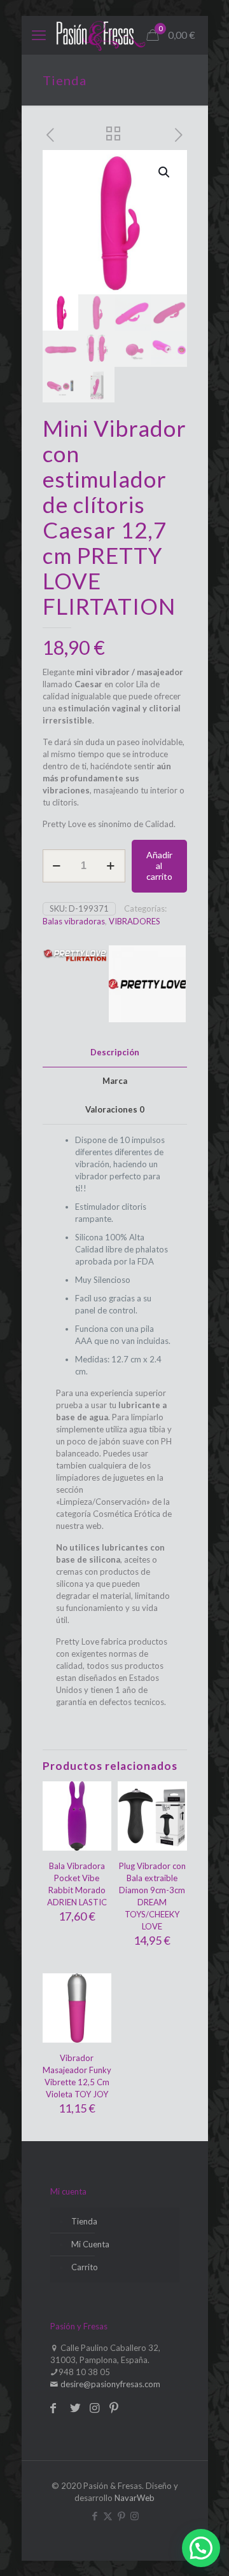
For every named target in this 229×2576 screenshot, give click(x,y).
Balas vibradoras (74, 921)
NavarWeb (135, 2498)
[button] (165, 172)
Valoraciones (115, 1109)
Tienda (84, 2221)
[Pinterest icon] (121, 2516)
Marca (115, 1081)
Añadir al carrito (159, 866)
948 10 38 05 (84, 2372)
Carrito (85, 2267)
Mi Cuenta (90, 2244)
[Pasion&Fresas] (101, 35)
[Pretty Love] (148, 986)
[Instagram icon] (135, 2516)
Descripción (115, 1052)
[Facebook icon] (94, 2516)
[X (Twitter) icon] (108, 2516)
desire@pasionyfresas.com (109, 2384)
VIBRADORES (135, 921)
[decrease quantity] (57, 866)
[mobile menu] (39, 35)
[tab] (115, 1052)
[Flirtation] (75, 986)
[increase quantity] (111, 866)
